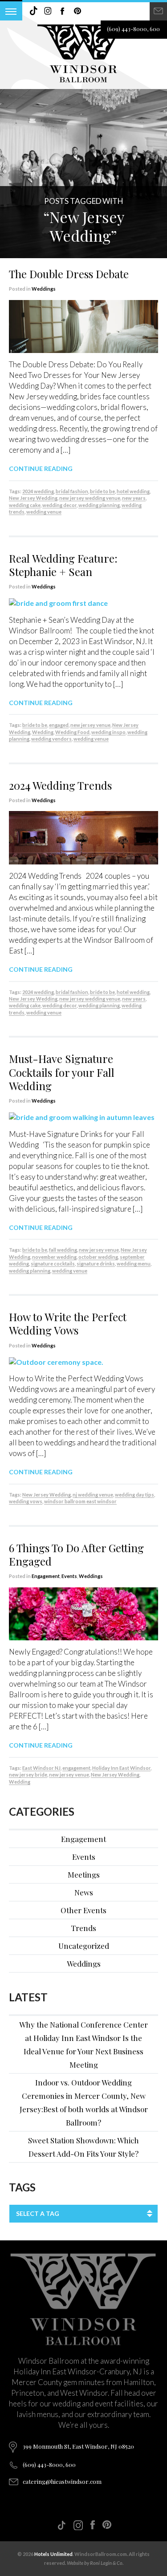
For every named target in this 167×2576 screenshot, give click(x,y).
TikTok (33, 11)
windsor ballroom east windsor (80, 1501)
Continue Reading (41, 469)
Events (69, 1576)
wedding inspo (108, 732)
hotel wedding (133, 491)
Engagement (46, 1576)
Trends (83, 1928)
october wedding (98, 1257)
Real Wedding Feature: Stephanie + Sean (63, 565)
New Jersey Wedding (33, 498)
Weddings (44, 289)
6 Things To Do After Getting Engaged (76, 1554)
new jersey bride (28, 1775)
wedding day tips (134, 1495)
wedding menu (134, 1264)
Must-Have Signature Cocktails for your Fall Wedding (62, 1072)
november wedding (54, 1257)
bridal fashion (72, 491)
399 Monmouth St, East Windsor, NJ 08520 (78, 2446)
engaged (59, 725)
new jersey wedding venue (90, 498)
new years (134, 498)
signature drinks (96, 1264)
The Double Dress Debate (69, 274)
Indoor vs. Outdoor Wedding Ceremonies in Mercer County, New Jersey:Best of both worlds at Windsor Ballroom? (84, 2102)
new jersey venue (90, 725)
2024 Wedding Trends (60, 785)
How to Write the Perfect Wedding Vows (68, 1323)
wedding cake (25, 505)
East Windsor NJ (41, 1768)
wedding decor (59, 505)
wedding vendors (51, 739)
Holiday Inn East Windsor (121, 1768)
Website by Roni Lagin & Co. (95, 2563)
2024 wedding (38, 491)
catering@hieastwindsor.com (62, 2481)
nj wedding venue (93, 1495)
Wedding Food (72, 732)
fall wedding (63, 1250)
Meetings (84, 1874)
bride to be (102, 491)
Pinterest (77, 11)
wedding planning (99, 505)
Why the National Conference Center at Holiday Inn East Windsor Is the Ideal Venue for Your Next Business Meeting (83, 2045)
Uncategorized (84, 1946)
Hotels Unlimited (53, 2554)
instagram (48, 11)
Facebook (63, 11)
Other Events (83, 1910)
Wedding (43, 732)
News (84, 1892)
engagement (76, 1768)
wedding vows (26, 1501)
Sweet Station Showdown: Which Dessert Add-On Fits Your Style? (83, 2147)
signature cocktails (53, 1264)
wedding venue (44, 512)
